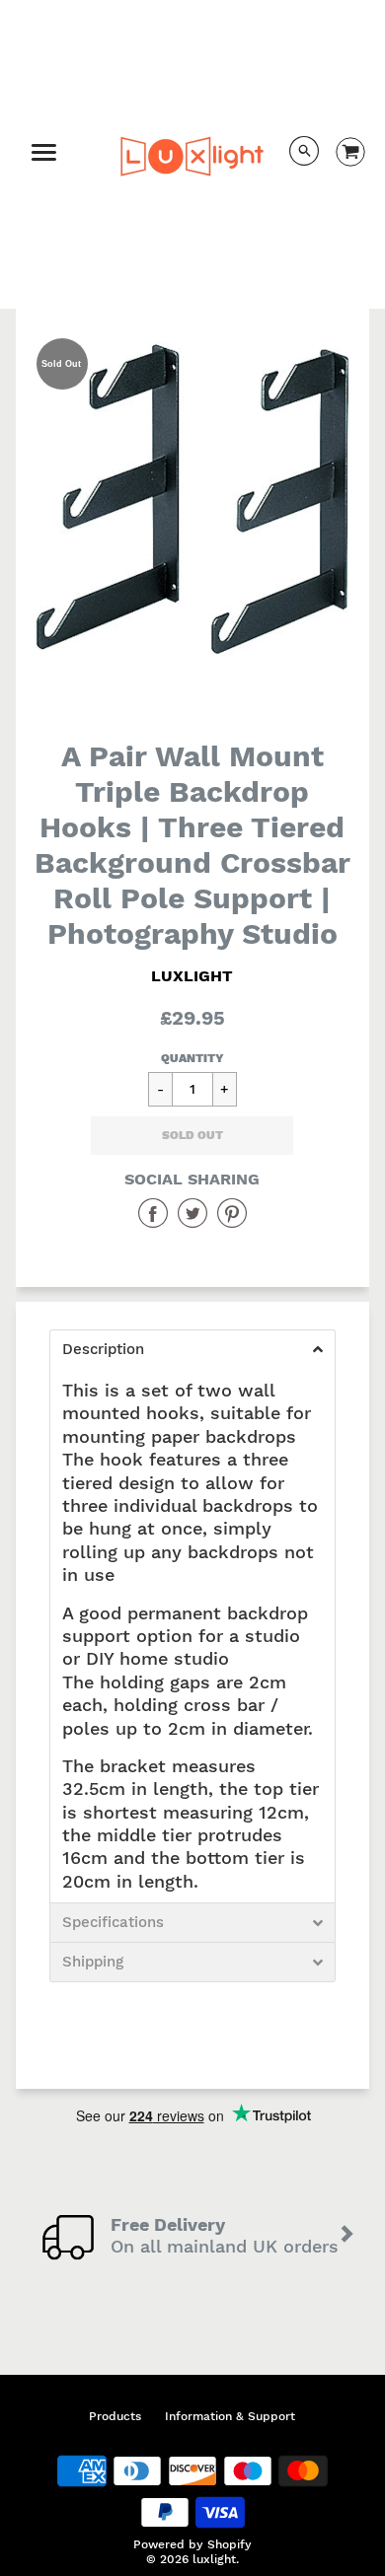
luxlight (192, 976)
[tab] (193, 1349)
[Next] (347, 2236)
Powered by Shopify (192, 2544)
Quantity (192, 1058)
